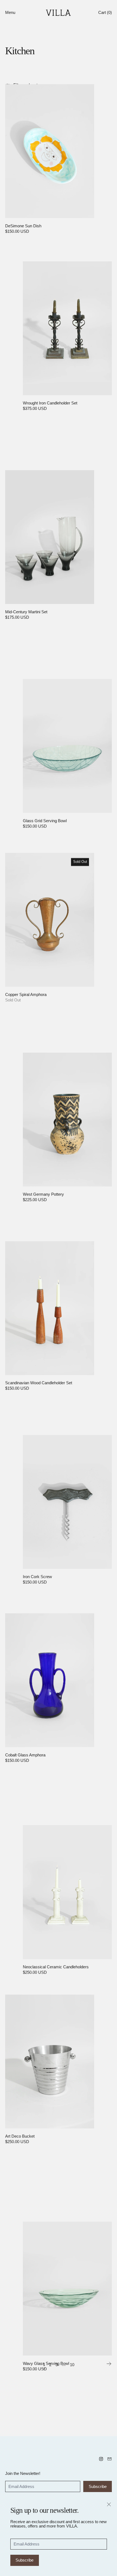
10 (72, 2365)
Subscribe (24, 2560)
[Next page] (109, 2364)
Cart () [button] (105, 12)
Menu (10, 12)
